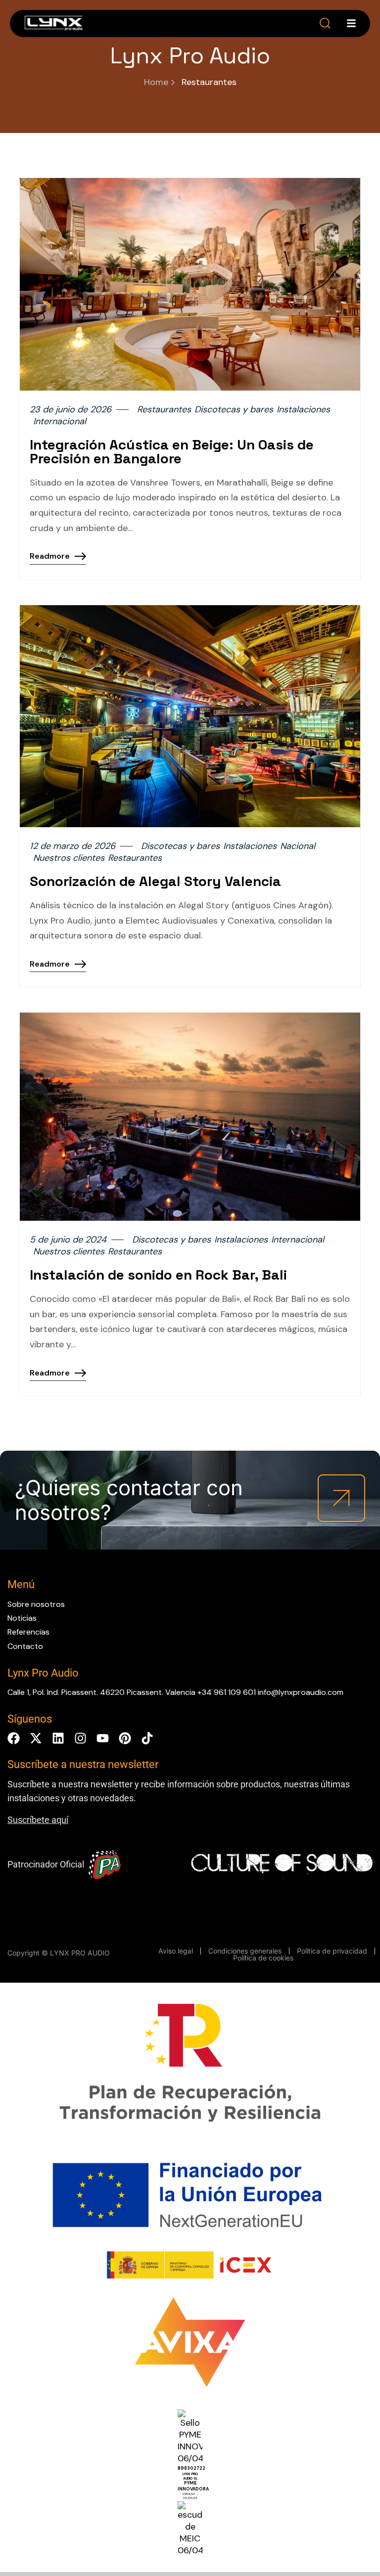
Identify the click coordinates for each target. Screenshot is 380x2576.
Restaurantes (164, 410)
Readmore (50, 556)
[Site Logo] (54, 25)
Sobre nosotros (36, 1604)
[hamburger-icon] (351, 23)
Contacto (25, 1646)
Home (156, 82)
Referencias (28, 1632)
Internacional (60, 422)
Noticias (22, 1618)
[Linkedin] (58, 1738)
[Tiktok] (147, 1738)
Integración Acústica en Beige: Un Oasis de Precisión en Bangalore (172, 451)
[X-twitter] (36, 1738)
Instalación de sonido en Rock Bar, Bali (158, 1275)
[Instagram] (80, 1738)
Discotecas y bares (234, 410)
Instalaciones (303, 410)
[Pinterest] (125, 1738)
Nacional (298, 846)
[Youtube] (103, 1738)
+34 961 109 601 (227, 1692)
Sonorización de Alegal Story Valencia (155, 881)
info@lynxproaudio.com (301, 1692)
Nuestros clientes (69, 858)
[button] (325, 23)
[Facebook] (14, 1738)
